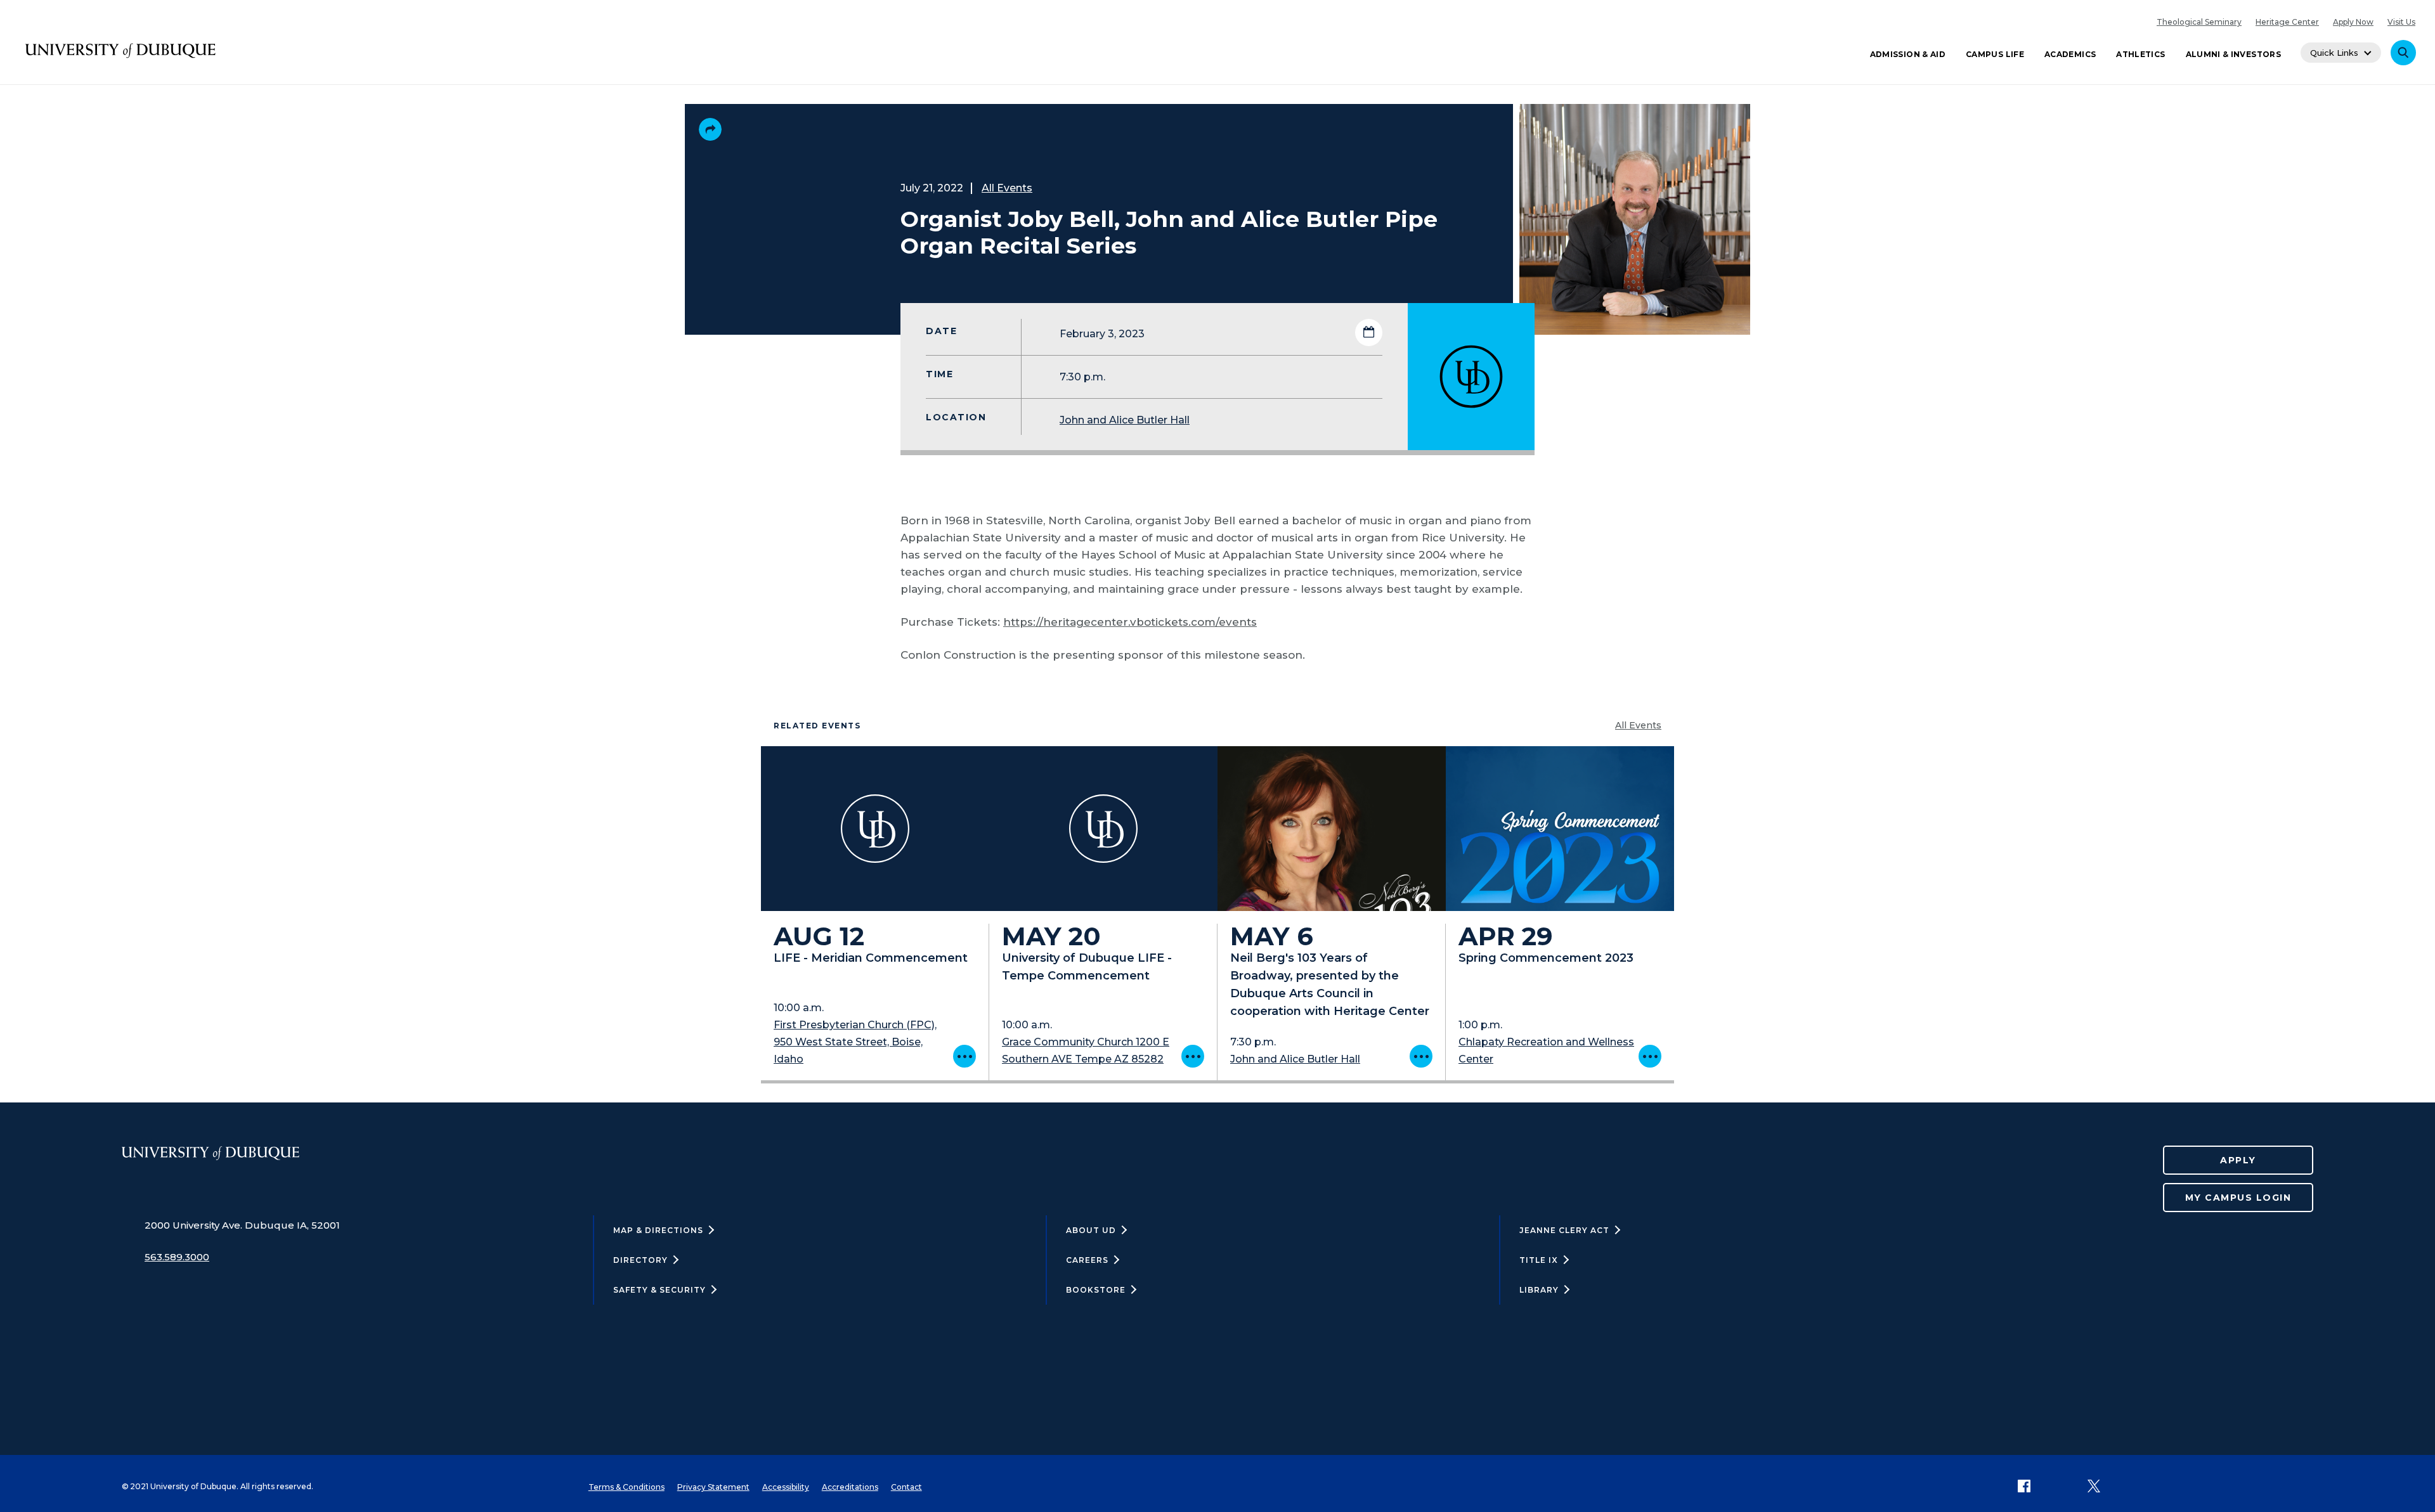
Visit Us (2401, 22)
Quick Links (2334, 53)
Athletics (2140, 54)
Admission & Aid (1908, 54)
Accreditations (850, 1487)
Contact (906, 1487)
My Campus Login (2238, 1198)
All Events (1007, 188)
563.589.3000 (177, 1257)
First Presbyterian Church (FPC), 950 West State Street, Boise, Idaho (855, 1042)
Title (1539, 1260)
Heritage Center (2287, 22)
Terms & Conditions (627, 1487)
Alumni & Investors (2233, 54)
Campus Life (1995, 54)
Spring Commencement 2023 (1546, 958)
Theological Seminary (2199, 22)
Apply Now (2353, 22)
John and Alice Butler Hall (1125, 420)
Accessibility (786, 1487)
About (1091, 1230)
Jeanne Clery (1564, 1230)
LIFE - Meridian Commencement (871, 958)
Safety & (659, 1290)
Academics (2070, 54)
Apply (2238, 1160)
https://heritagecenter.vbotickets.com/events (1130, 622)
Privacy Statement (713, 1487)
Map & (658, 1230)
